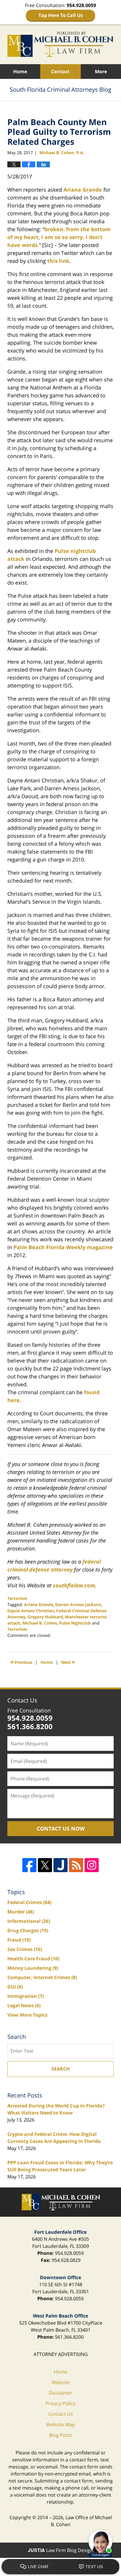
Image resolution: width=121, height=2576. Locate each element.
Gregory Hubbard (45, 1617)
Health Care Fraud (33, 1959)
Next (68, 1662)
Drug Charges (28, 1930)
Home (20, 71)
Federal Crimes (29, 1902)
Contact (60, 71)
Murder (21, 1912)
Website (61, 2382)
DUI (15, 1987)
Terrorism (17, 1598)
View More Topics (27, 2015)
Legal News (24, 2005)
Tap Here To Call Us (61, 15)
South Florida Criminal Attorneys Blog (60, 44)
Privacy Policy (60, 2403)
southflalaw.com (74, 1585)
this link (58, 261)
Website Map (60, 2425)
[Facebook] (29, 1865)
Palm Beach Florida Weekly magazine (63, 1247)
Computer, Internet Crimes (42, 1977)
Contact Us (22, 1700)
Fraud (19, 1940)
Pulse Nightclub (75, 1623)
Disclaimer (60, 2393)
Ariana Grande (83, 190)
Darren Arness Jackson (78, 1604)
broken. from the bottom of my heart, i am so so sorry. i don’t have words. (59, 237)
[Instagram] (92, 1865)
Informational (29, 1921)
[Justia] (60, 1865)
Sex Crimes (25, 1949)
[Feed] (76, 1865)
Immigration (26, 1996)
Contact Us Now (61, 1828)
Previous (21, 1662)
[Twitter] (45, 1865)
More (101, 71)
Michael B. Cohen (40, 1623)
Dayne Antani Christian (31, 1611)
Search (60, 2069)
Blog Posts (61, 2435)
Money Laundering (33, 1968)
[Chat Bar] (60, 2567)
